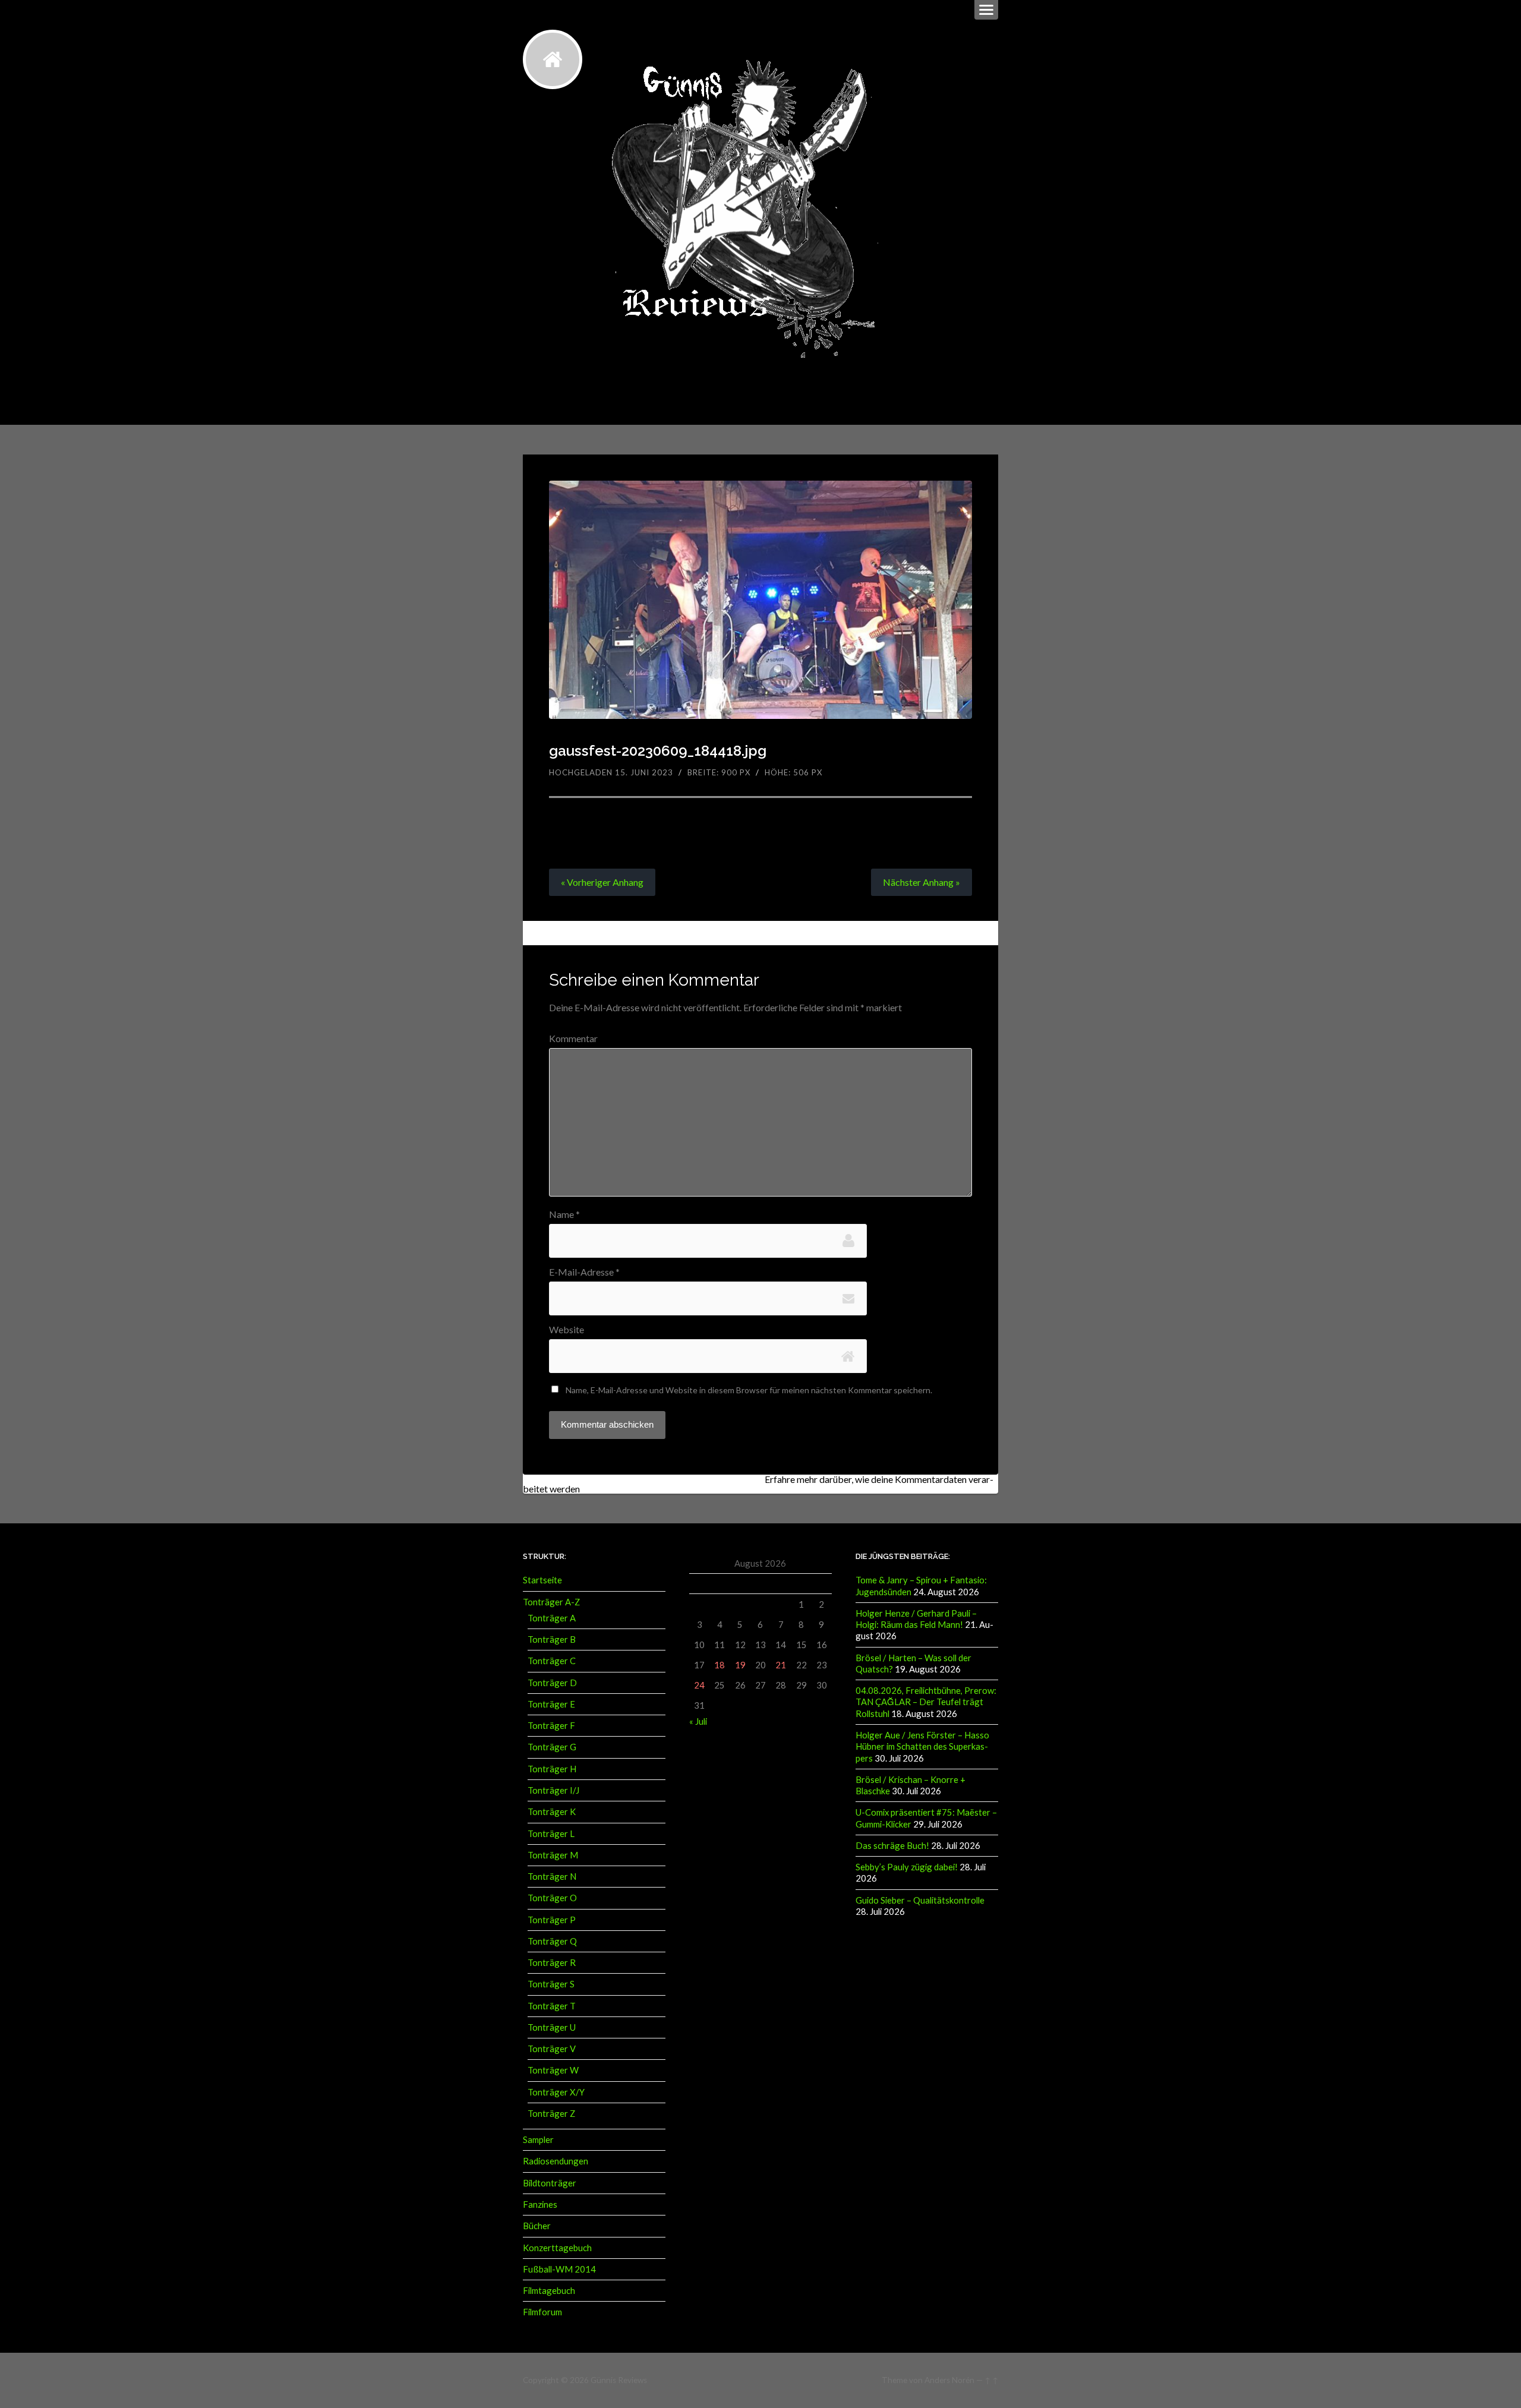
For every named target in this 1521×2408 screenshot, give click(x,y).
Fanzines (540, 2204)
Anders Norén (949, 2380)
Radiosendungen (556, 2161)
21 (781, 1665)
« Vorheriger (602, 882)
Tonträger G (552, 1747)
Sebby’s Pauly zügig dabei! (907, 1867)
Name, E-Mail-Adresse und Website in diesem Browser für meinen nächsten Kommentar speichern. (749, 1390)
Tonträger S (551, 1984)
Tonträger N (552, 1876)
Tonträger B (552, 1639)
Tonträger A (552, 1618)
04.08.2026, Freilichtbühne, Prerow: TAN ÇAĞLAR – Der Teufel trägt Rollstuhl (926, 1702)
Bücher (537, 2226)
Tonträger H (552, 1769)
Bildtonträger (550, 2183)
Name (564, 1214)
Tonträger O (552, 1898)
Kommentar (573, 1039)
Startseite (542, 1580)
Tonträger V (552, 2049)
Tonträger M (553, 1855)
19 (740, 1665)
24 (699, 1685)
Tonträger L (551, 1833)
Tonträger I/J (553, 1790)
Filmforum (542, 2312)
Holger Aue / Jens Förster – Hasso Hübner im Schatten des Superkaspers (922, 1746)
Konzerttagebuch (557, 2248)
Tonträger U (552, 2027)
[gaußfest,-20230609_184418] (761, 600)
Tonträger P (552, 1920)
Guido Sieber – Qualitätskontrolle (920, 1900)
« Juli (698, 1721)
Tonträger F (551, 1725)
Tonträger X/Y (556, 2092)
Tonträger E (551, 1704)
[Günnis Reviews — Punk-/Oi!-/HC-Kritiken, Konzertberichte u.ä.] (553, 59)
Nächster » (922, 882)
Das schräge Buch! (892, 1845)
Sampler (538, 2139)
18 (720, 1665)
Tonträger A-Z (551, 1602)
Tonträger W (553, 2070)
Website (567, 1330)
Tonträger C (552, 1661)
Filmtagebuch (549, 2290)
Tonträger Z (551, 2113)
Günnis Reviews (619, 2380)
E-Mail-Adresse (584, 1272)
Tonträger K (552, 1811)
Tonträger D (552, 1683)
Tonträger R (552, 1962)
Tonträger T (552, 2006)
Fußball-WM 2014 (559, 2269)
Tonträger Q (552, 1941)
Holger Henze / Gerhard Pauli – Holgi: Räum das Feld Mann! (916, 1619)
